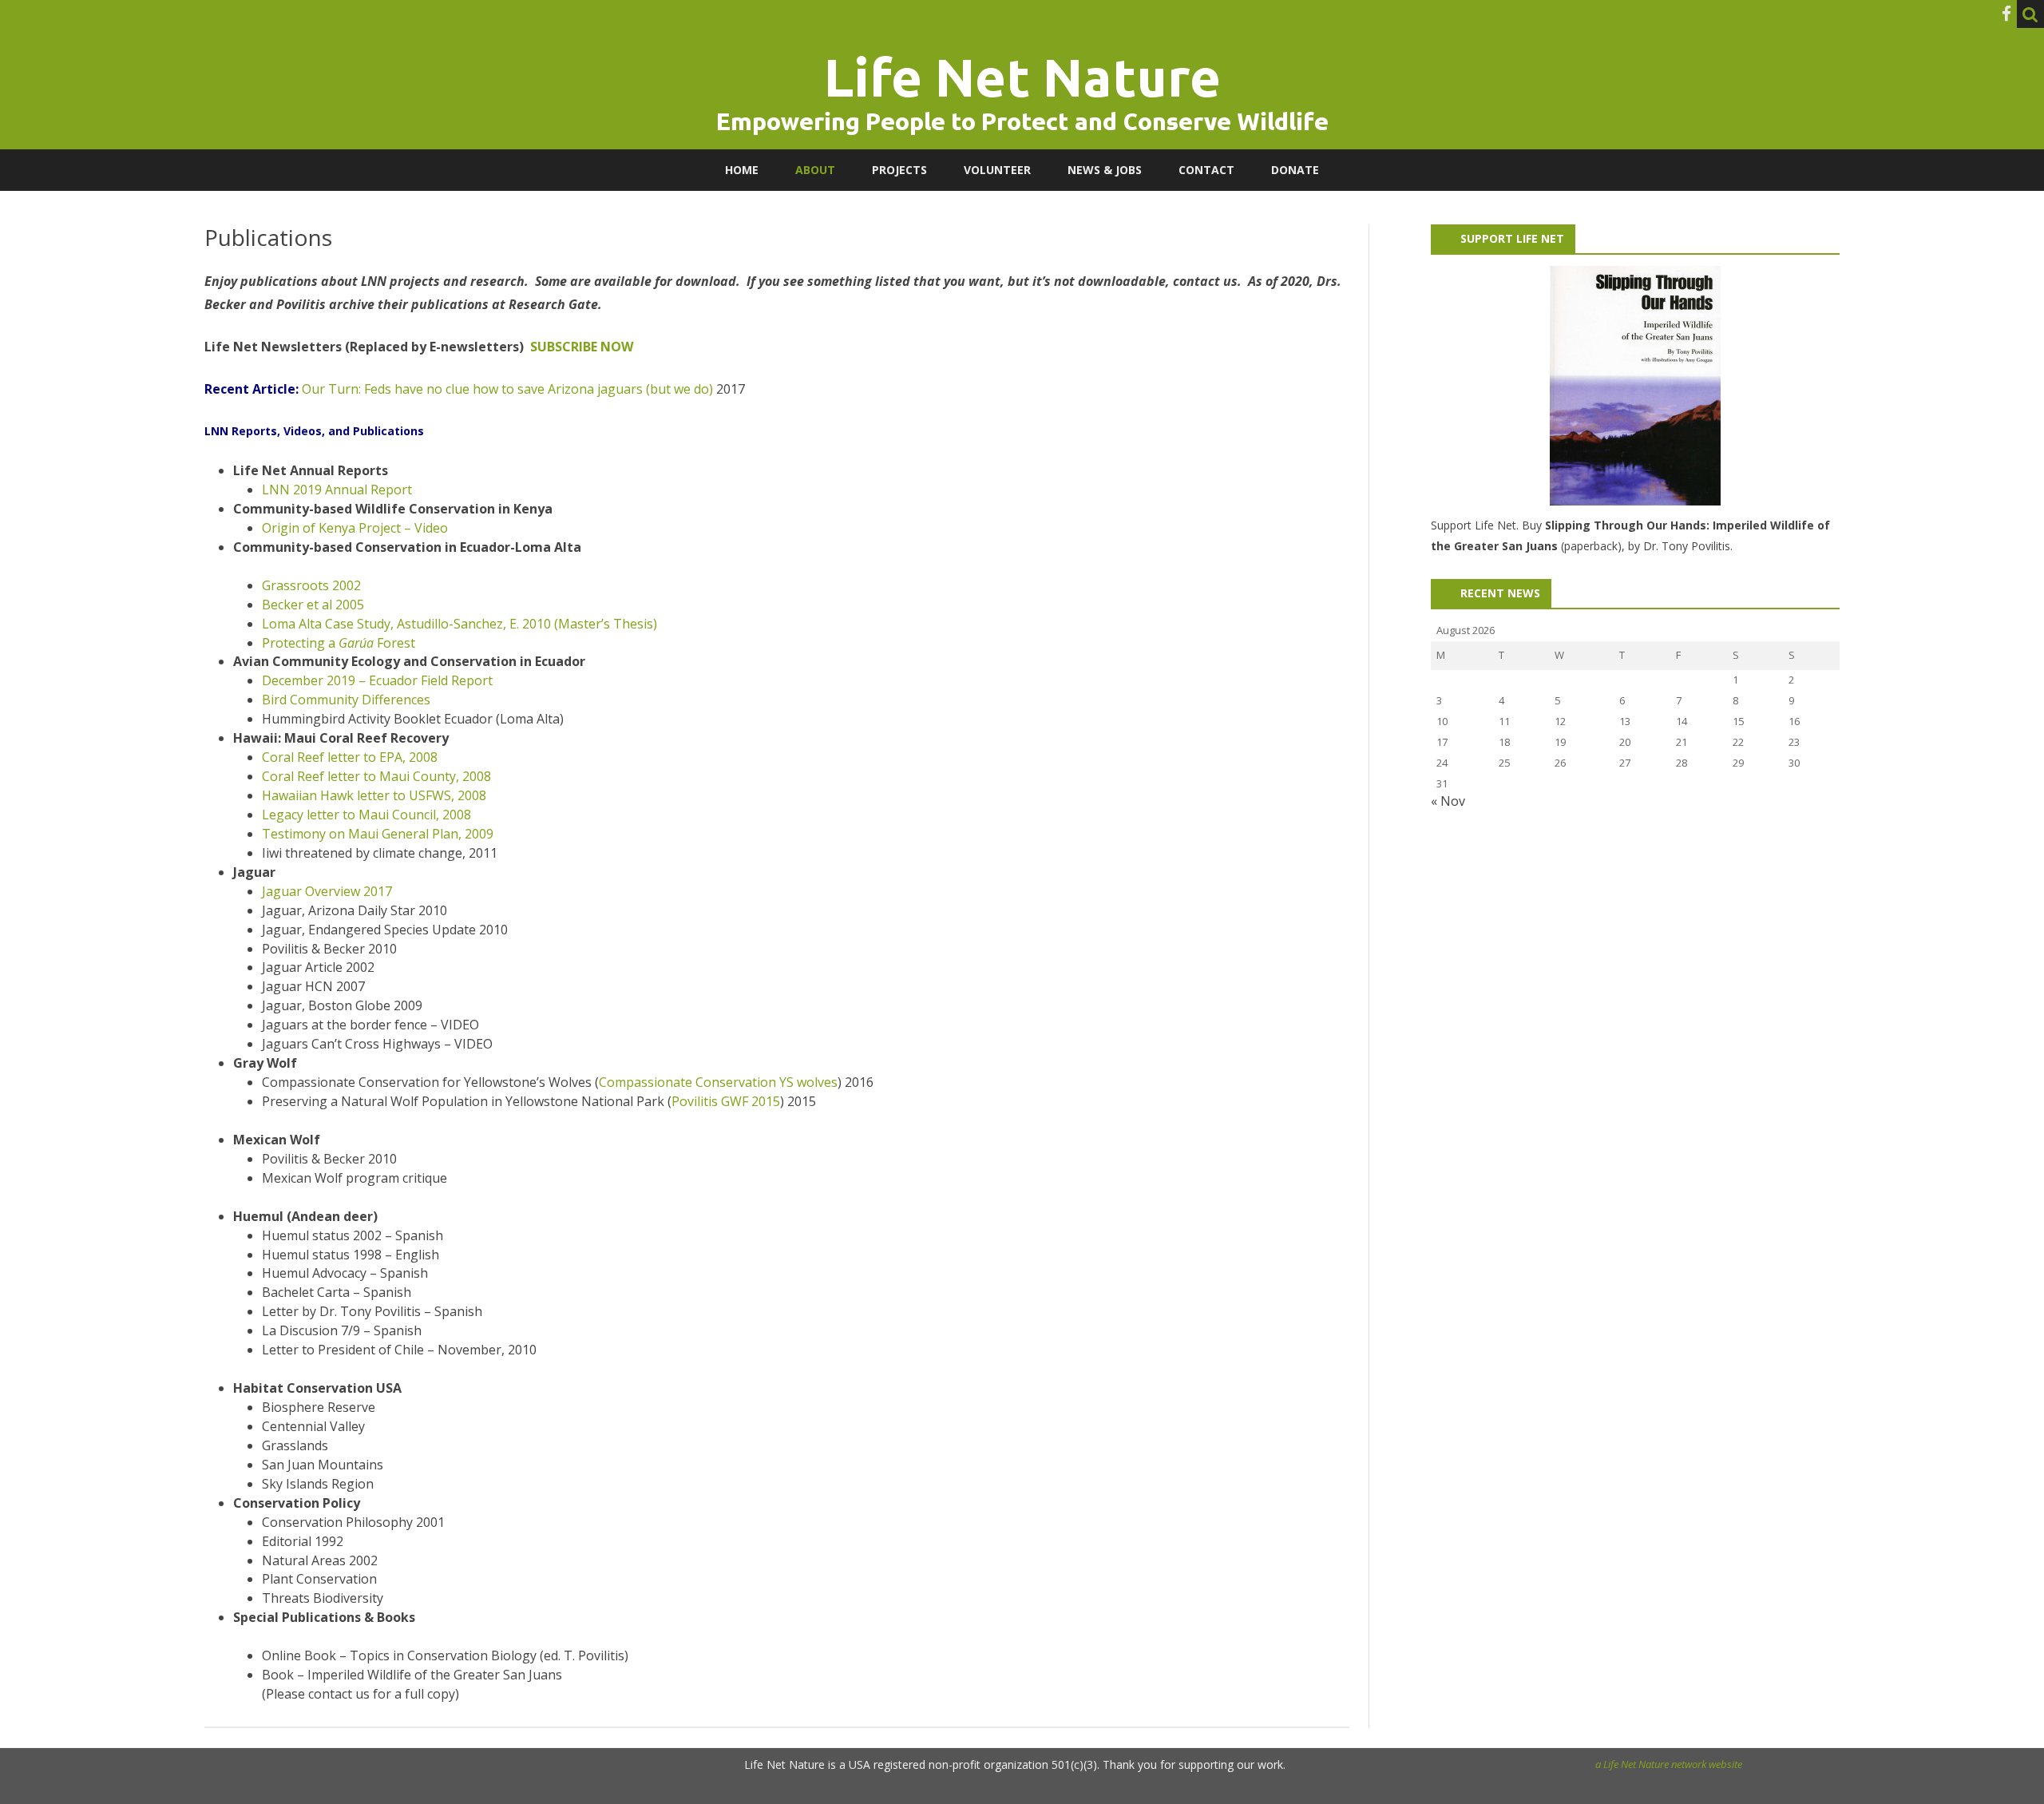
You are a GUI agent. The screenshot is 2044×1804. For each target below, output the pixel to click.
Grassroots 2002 (311, 585)
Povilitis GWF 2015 (726, 1101)
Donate (1295, 170)
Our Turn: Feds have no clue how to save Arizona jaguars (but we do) (507, 389)
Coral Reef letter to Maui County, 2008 (376, 776)
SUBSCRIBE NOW (582, 347)
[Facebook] (2006, 14)
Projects (899, 170)
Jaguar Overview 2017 (329, 891)
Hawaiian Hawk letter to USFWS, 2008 (374, 795)
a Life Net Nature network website (1669, 1764)
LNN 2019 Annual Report (337, 490)
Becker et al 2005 (313, 605)
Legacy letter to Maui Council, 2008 (366, 815)
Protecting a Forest (339, 643)
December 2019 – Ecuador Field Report (377, 680)
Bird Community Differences (346, 700)
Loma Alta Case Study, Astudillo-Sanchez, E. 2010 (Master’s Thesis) (460, 624)
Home (742, 170)
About (815, 170)
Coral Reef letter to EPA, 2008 (350, 757)
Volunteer (997, 170)
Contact (1206, 170)
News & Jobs (1105, 170)
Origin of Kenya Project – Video (355, 528)
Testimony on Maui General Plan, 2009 (378, 834)
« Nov (1448, 801)
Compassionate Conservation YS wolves (718, 1082)
